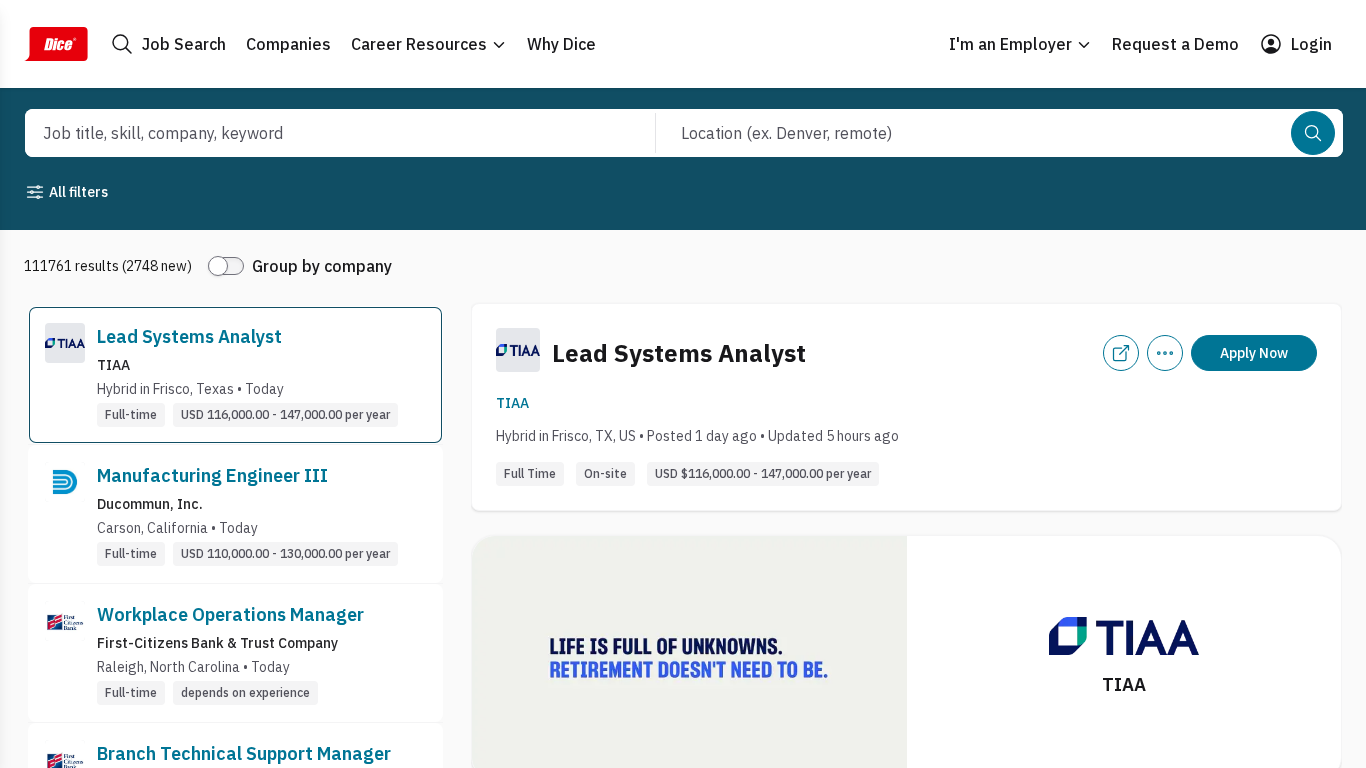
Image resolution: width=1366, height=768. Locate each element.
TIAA (512, 403)
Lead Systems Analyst (189, 336)
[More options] (1165, 353)
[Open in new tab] (1121, 353)
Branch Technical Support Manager (244, 753)
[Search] (1313, 133)
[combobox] (318, 133)
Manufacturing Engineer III (212, 475)
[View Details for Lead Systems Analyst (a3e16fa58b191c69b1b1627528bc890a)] (235, 375)
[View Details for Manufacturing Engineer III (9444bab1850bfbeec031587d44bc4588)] (235, 514)
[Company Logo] (65, 375)
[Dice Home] (56, 44)
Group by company (322, 266)
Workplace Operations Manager (230, 614)
